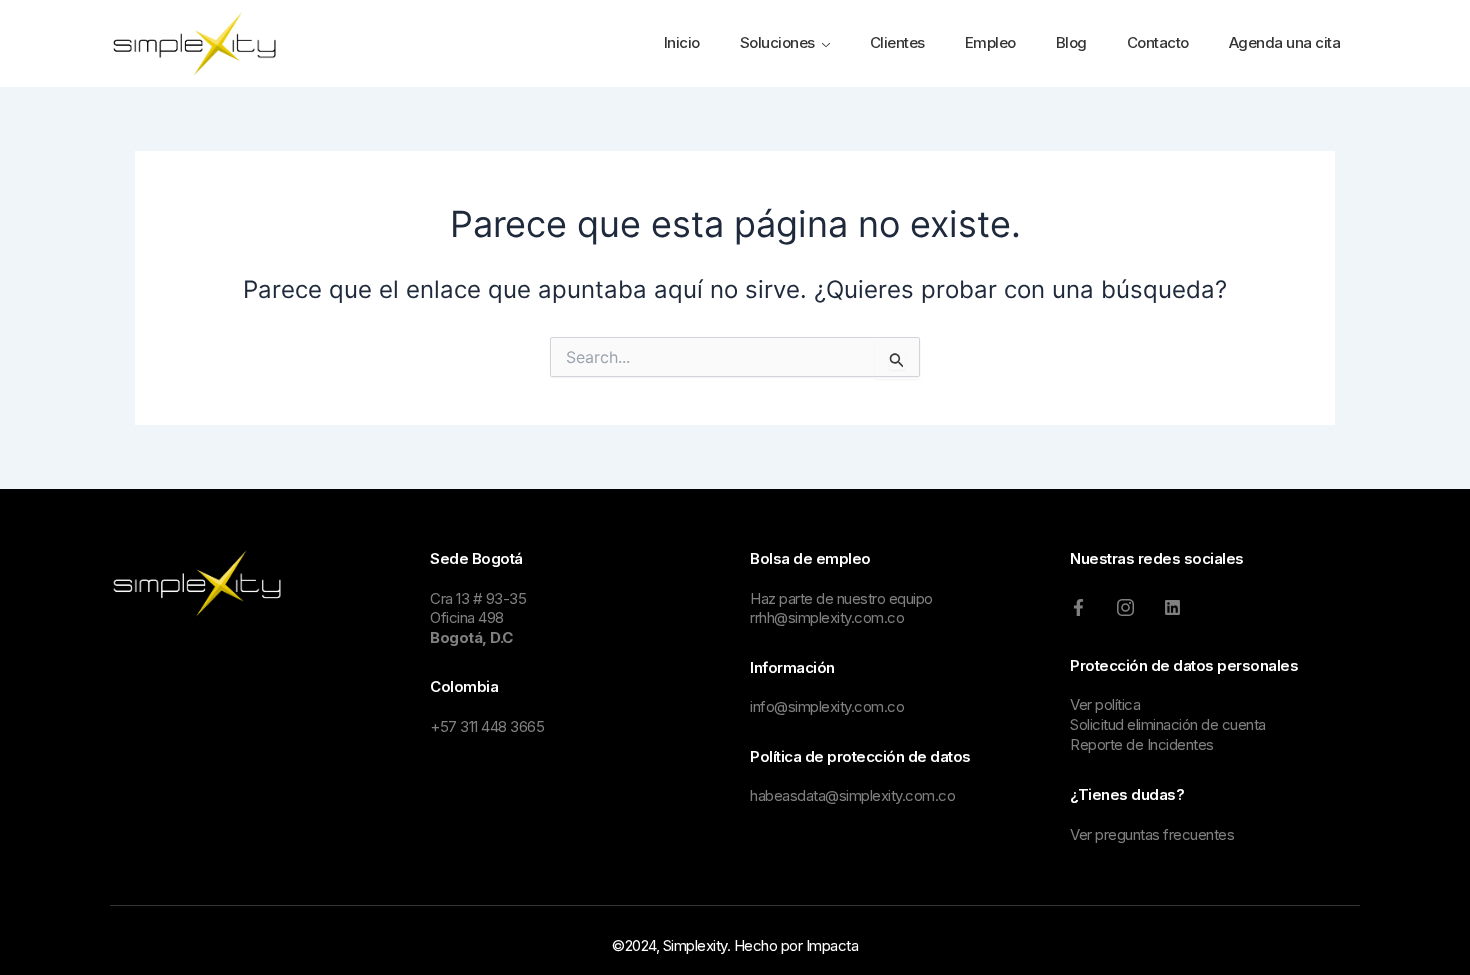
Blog (1071, 42)
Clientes (897, 42)
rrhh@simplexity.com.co (827, 617)
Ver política (1105, 704)
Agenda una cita (1285, 42)
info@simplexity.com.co (827, 706)
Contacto (1158, 42)
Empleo (990, 42)
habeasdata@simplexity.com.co (852, 795)
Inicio (682, 42)
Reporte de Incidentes (1142, 744)
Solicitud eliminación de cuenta (1168, 724)
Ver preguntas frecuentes (1152, 834)
